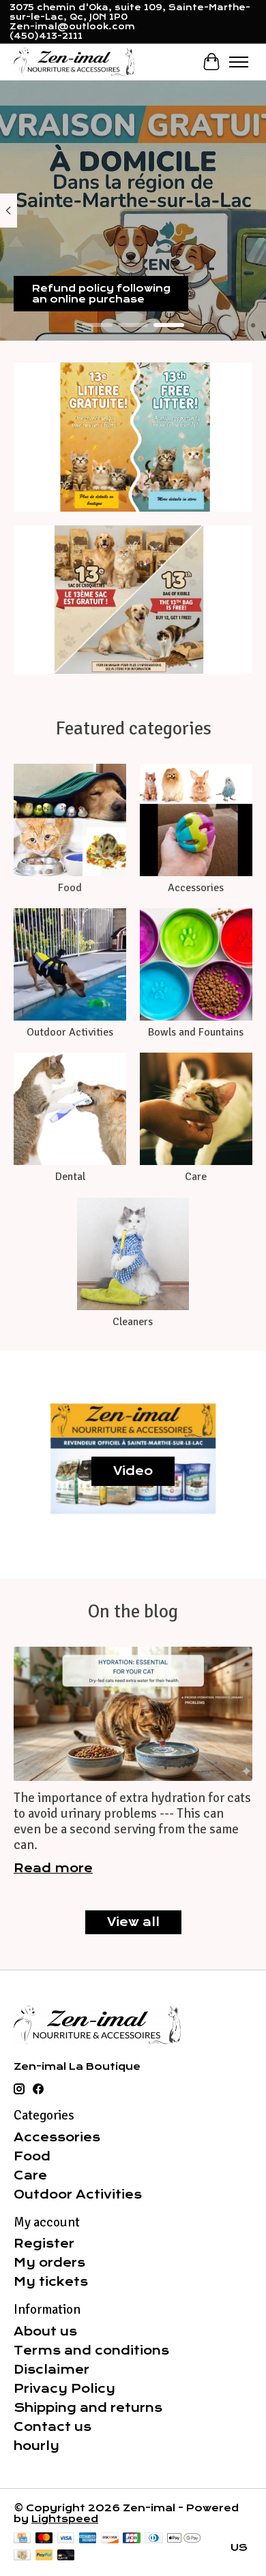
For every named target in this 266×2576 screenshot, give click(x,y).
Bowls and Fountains (196, 1032)
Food (70, 888)
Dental (70, 1177)
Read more (53, 1868)
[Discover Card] (110, 2539)
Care (196, 1177)
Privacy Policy (64, 2389)
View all (133, 1922)
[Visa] (66, 2539)
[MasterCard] (44, 2539)
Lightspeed (65, 2519)
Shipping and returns (88, 2408)
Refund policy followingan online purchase (101, 294)
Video (133, 1471)
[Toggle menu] (239, 62)
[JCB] (132, 2539)
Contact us (53, 2427)
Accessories (196, 888)
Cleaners (133, 1322)
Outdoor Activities (70, 1032)
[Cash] (22, 2556)
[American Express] (88, 2539)
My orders (49, 2263)
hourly (36, 2446)
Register (44, 2244)
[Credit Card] (22, 2539)
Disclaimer (51, 2370)
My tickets (51, 2282)
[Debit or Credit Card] (66, 2556)
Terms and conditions (91, 2350)
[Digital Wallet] (184, 2539)
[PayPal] (44, 2556)
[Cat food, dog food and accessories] (74, 62)
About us (45, 2331)
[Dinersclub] (153, 2539)
